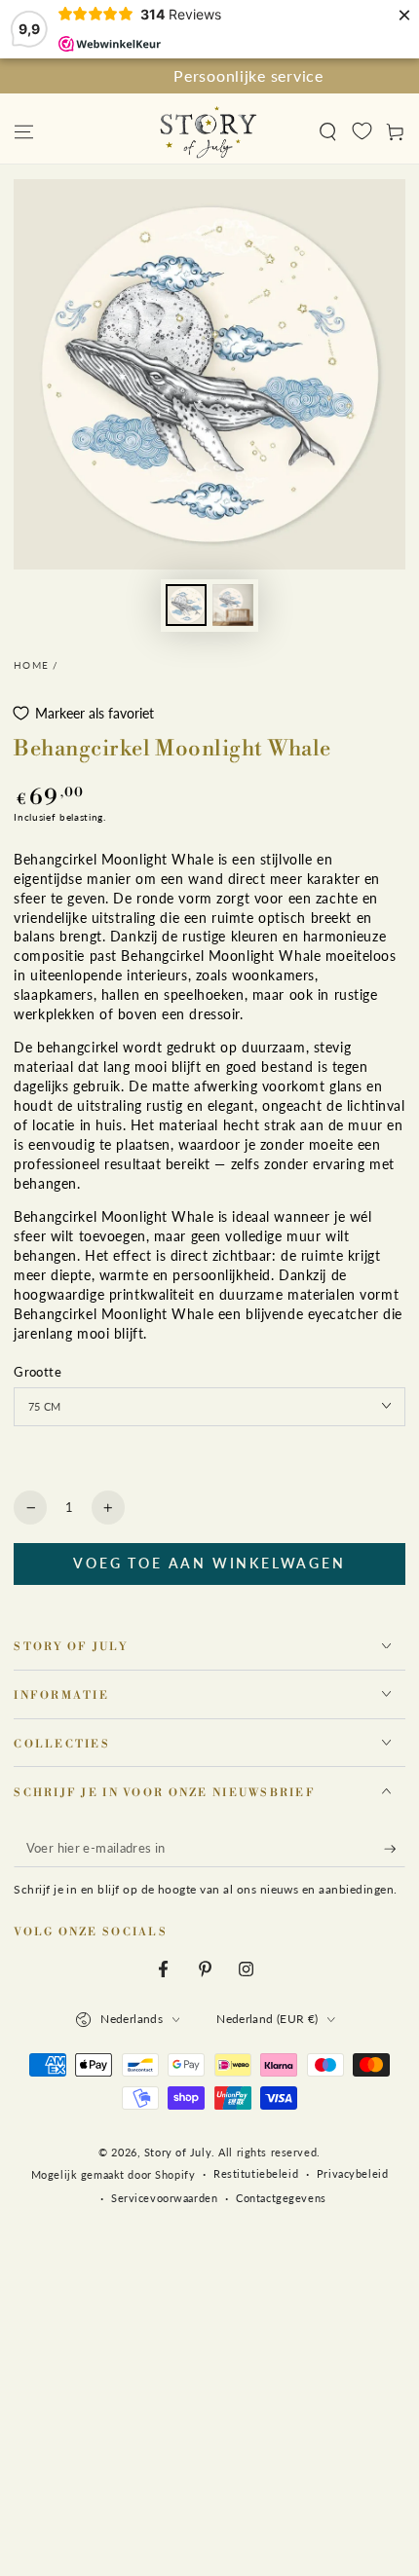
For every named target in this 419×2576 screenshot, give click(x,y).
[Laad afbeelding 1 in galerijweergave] (186, 605)
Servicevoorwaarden (164, 2198)
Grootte (38, 1372)
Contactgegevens (281, 2198)
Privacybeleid (352, 2173)
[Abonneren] (395, 1849)
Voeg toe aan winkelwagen (209, 1563)
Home (31, 665)
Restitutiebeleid (256, 2173)
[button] (328, 131)
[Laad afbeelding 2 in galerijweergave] (233, 605)
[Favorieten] (362, 130)
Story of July (178, 2152)
